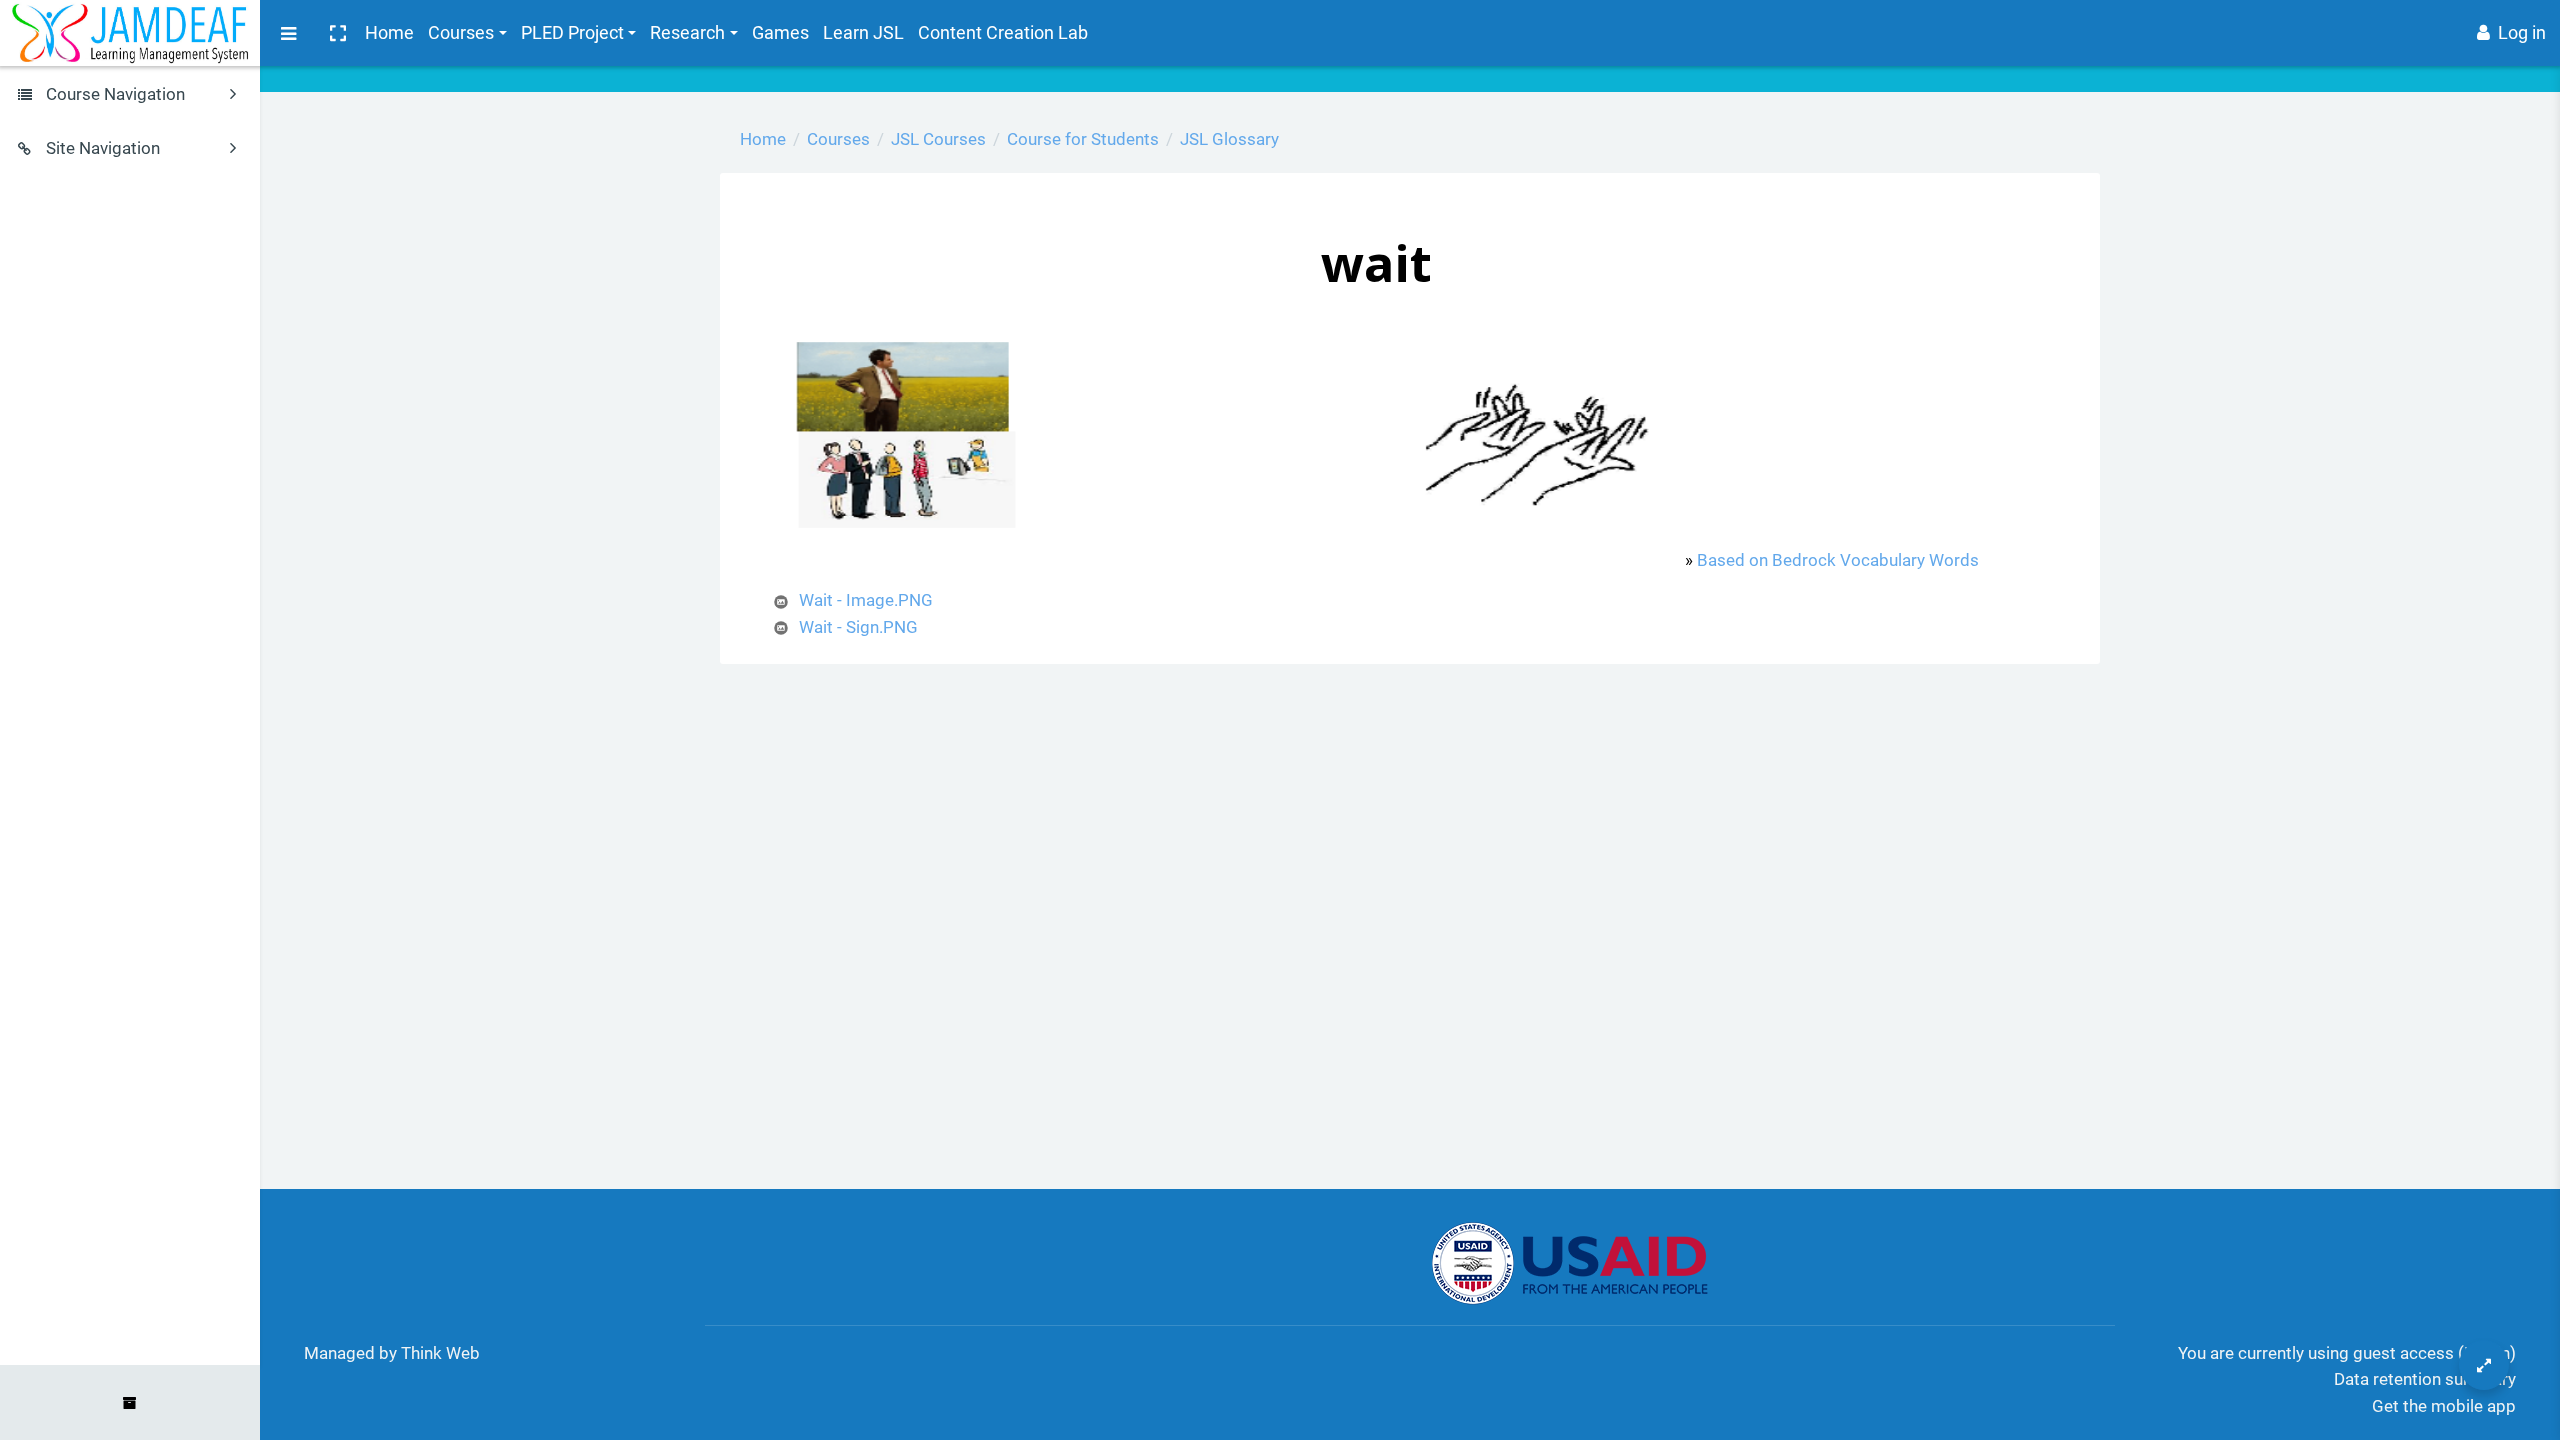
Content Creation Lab (1003, 32)
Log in (2522, 32)
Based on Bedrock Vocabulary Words (1838, 560)
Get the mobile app (2444, 1406)
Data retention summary (2425, 1379)
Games (780, 32)
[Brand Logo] (130, 33)
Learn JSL (863, 32)
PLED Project (572, 32)
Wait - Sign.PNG (858, 627)
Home (389, 32)
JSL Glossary (1229, 139)
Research (687, 32)
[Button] (2484, 1365)
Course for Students (1083, 139)
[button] (337, 33)
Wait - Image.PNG (866, 600)
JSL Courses (938, 139)
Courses (461, 32)
